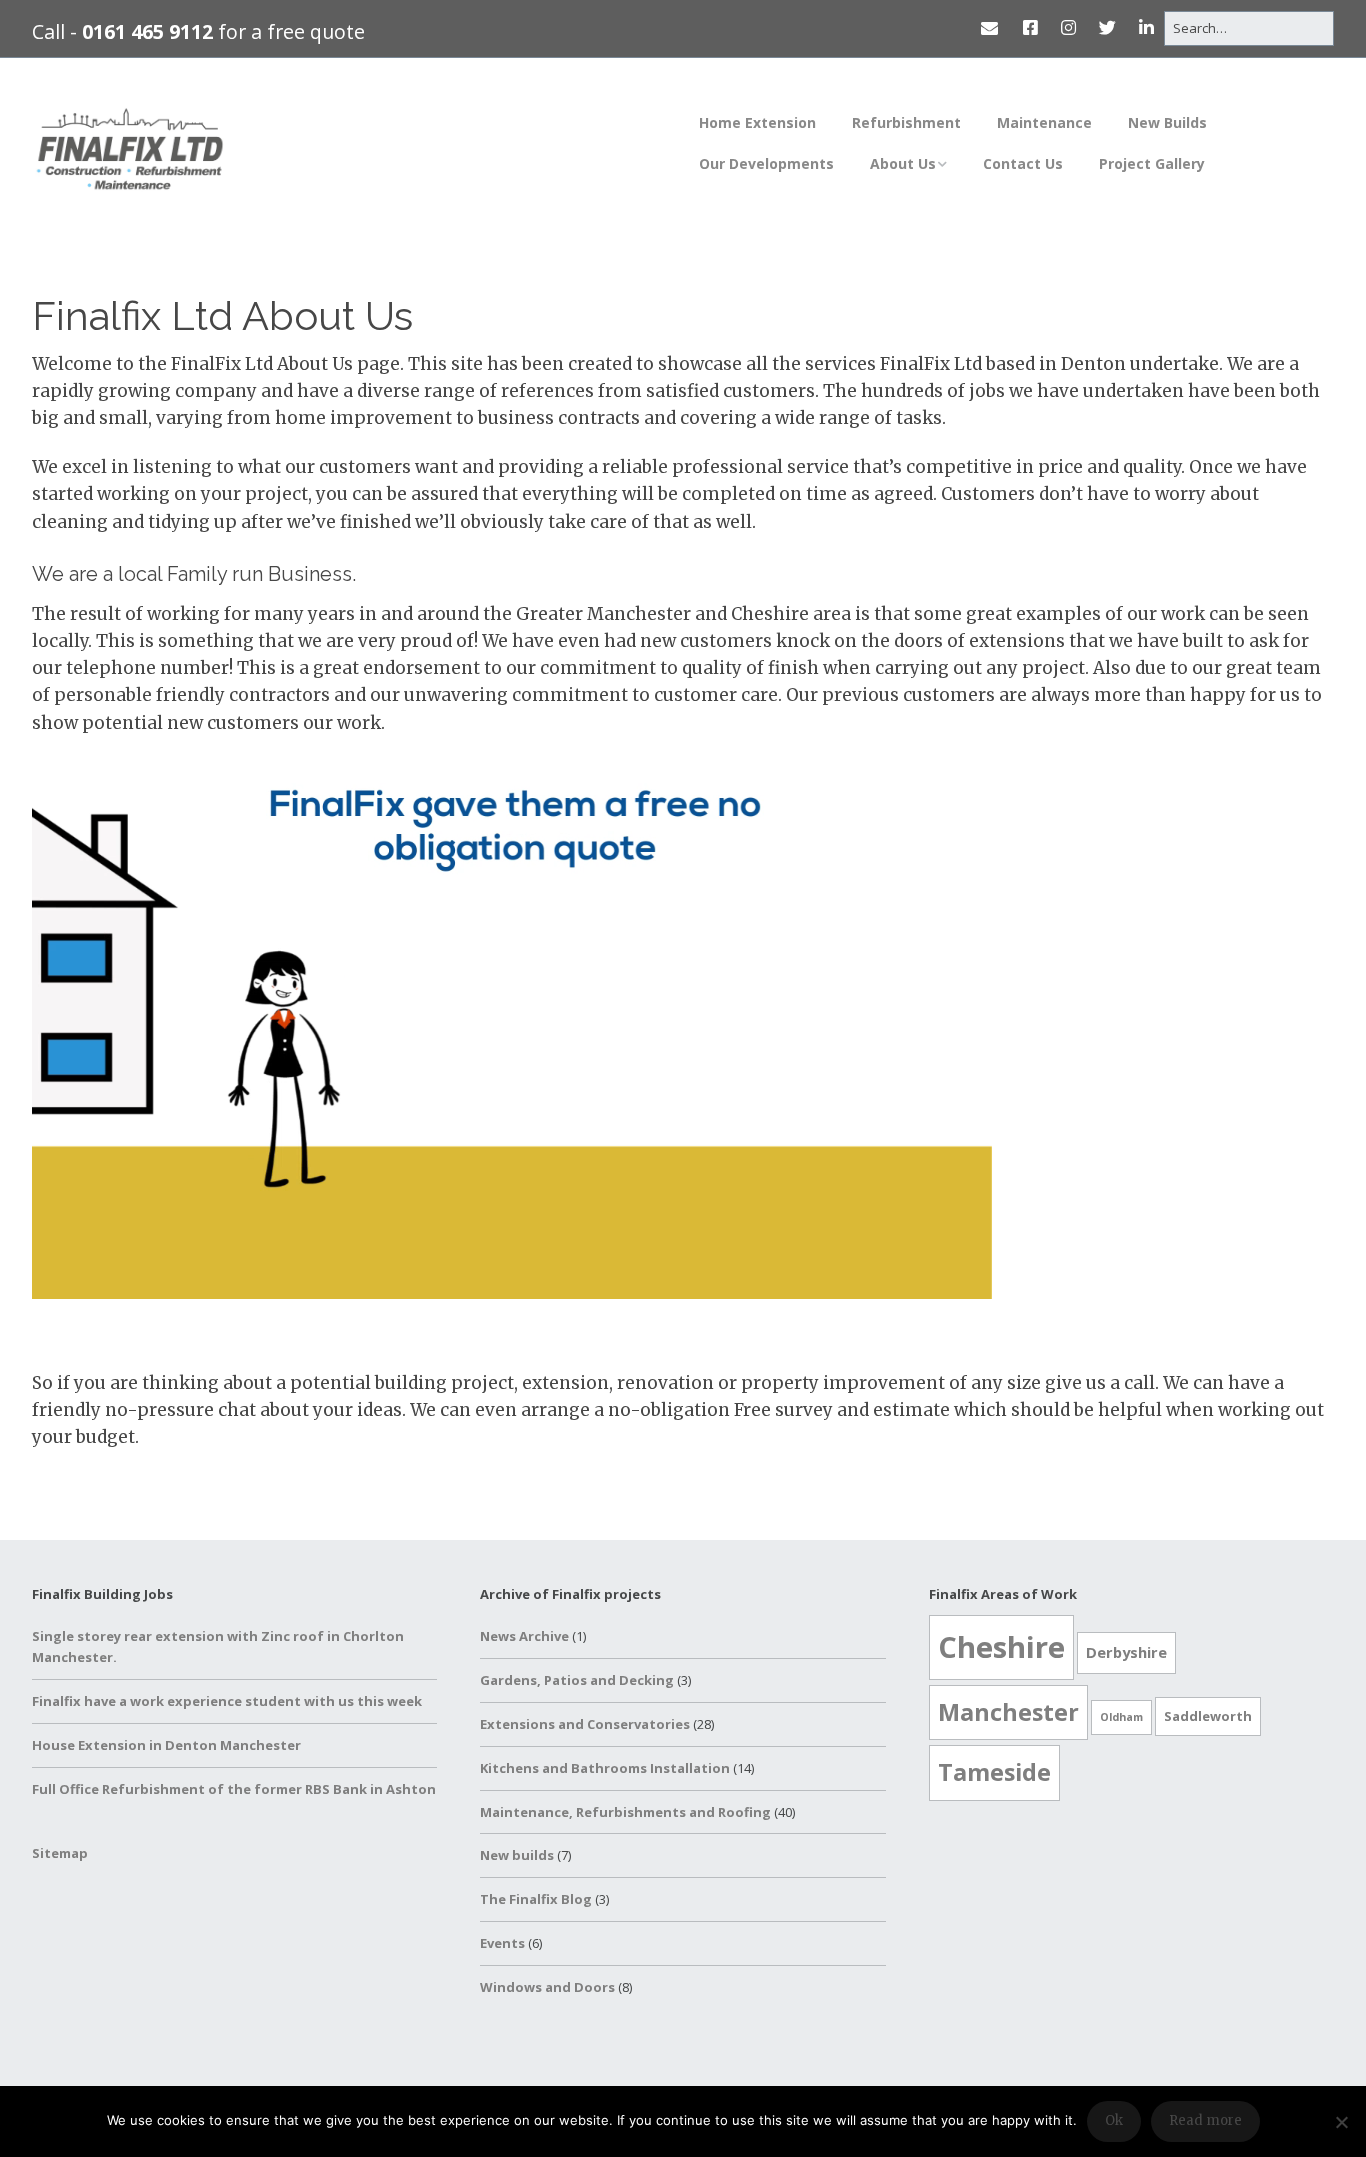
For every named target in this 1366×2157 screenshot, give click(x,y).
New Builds (1167, 122)
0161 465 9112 (147, 31)
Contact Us (1023, 163)
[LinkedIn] (1146, 27)
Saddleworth (1208, 1716)
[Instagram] (1068, 27)
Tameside (994, 1772)
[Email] (994, 27)
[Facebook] (1030, 27)
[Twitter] (1107, 27)
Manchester (1008, 1712)
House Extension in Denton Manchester (166, 1745)
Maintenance (1044, 122)
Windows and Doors (547, 1987)
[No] (1341, 2122)
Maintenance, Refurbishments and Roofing (625, 1812)
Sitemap (60, 1853)
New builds (517, 1855)
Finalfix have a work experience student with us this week (227, 1701)
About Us (903, 163)
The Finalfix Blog (536, 1899)
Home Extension (757, 122)
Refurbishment (906, 122)
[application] (512, 1029)
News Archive (524, 1636)
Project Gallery (1152, 163)
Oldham (1121, 1717)
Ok (1114, 2120)
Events (502, 1943)
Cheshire (1001, 1647)
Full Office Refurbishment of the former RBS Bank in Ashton (234, 1789)
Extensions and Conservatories (585, 1724)
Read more (1205, 2120)
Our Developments (766, 163)
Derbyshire (1126, 1652)
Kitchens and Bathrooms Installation (605, 1768)
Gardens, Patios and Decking (577, 1680)
